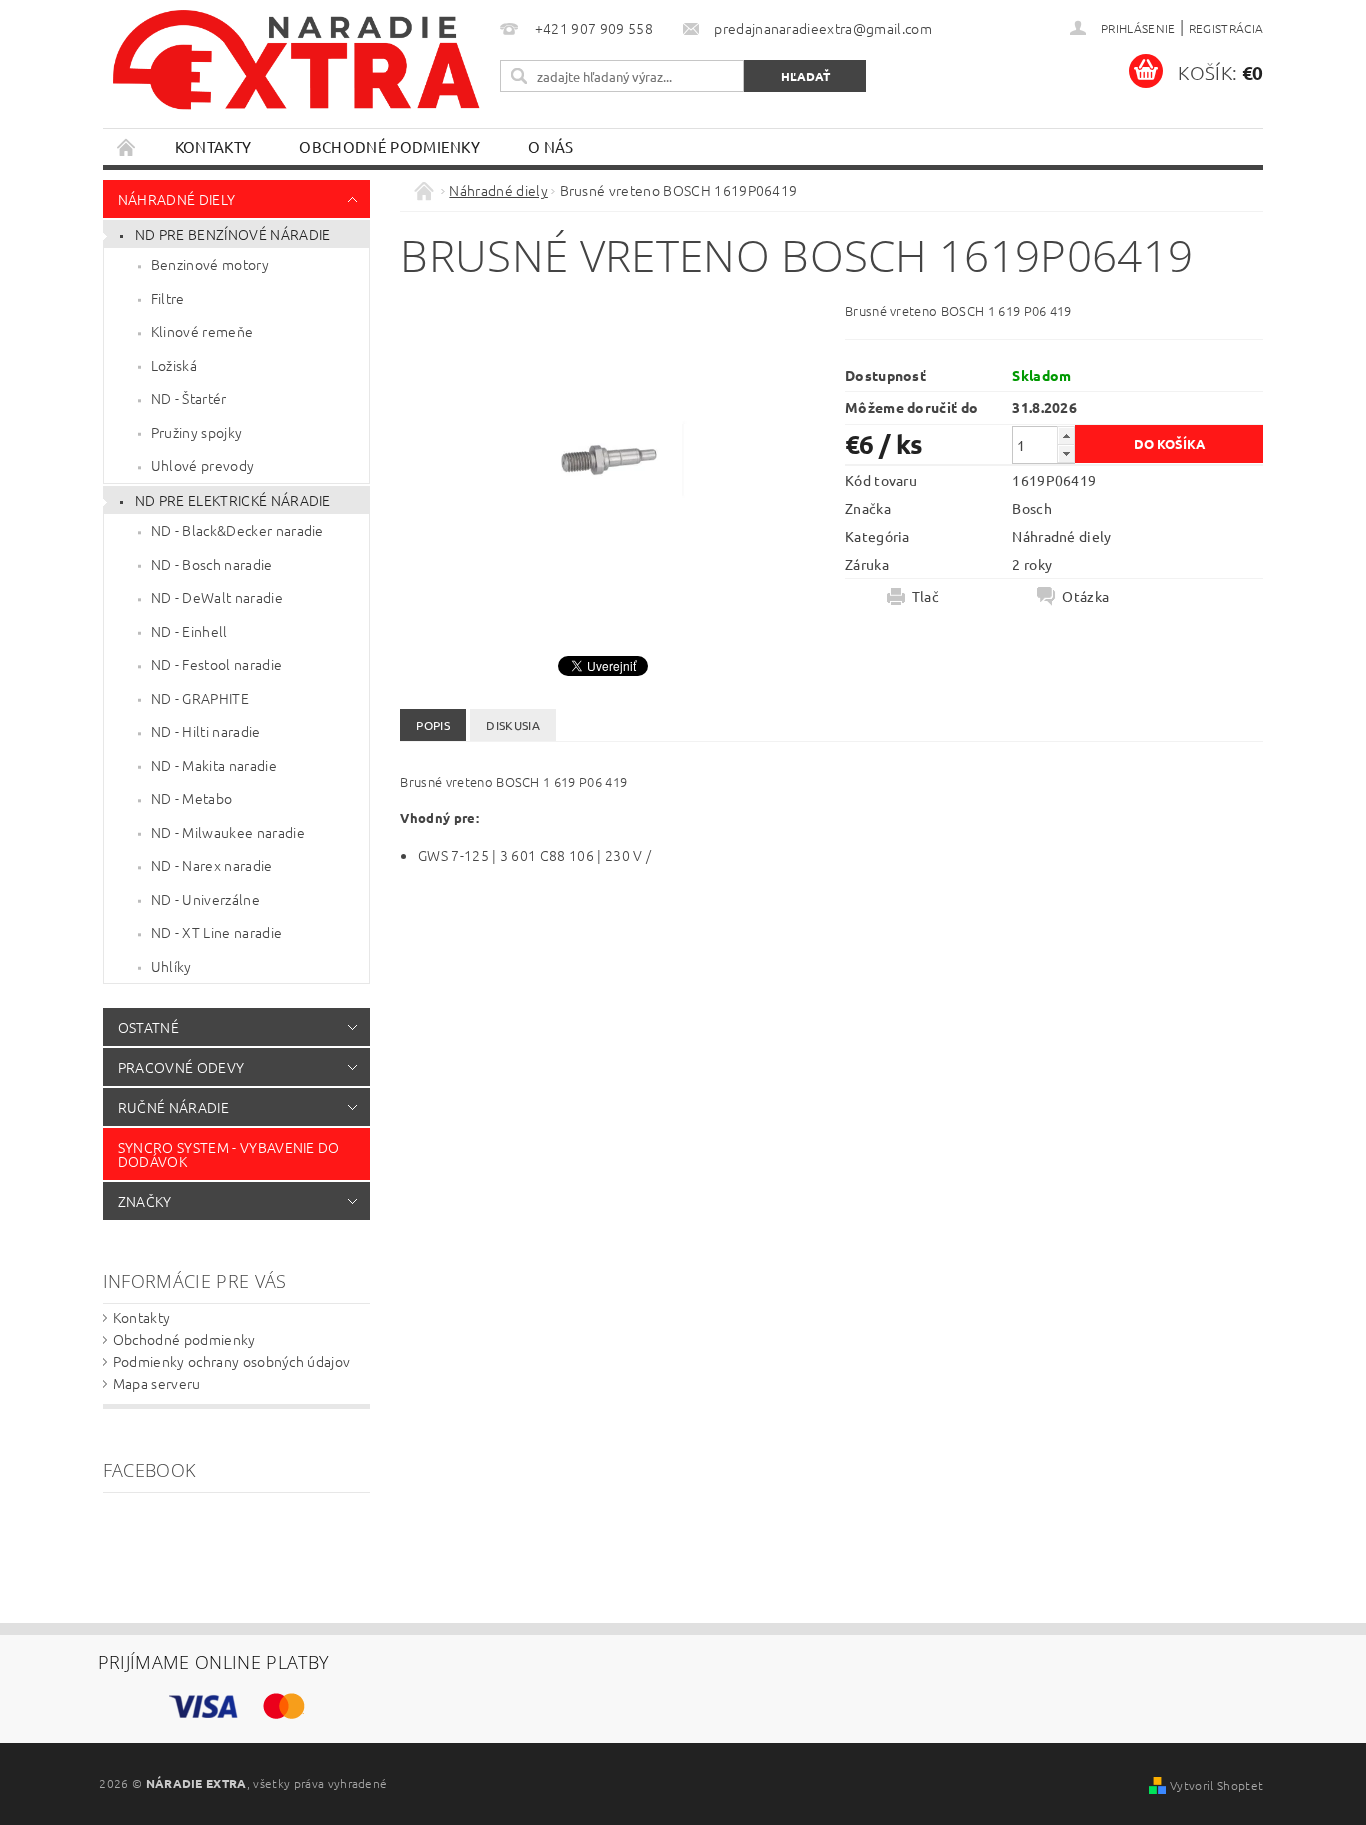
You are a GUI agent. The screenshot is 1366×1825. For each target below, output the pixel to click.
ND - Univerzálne (205, 899)
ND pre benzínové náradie (233, 234)
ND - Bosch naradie (212, 564)
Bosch (1032, 508)
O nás (551, 146)
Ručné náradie (173, 1107)
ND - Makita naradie (214, 765)
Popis (433, 725)
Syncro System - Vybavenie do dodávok (229, 1154)
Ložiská (174, 365)
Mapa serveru (157, 1383)
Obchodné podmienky (389, 146)
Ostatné (148, 1027)
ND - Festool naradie (216, 664)
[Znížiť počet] (1066, 453)
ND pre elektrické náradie (233, 500)
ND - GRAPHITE (200, 698)
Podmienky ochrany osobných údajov (232, 1361)
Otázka (1085, 596)
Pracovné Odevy (181, 1067)
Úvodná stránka (127, 146)
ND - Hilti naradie (206, 731)
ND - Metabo (192, 798)
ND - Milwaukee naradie (228, 832)
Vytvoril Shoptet (1216, 1785)
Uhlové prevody (202, 465)
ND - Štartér (189, 398)
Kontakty (213, 146)
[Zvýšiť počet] (1066, 435)
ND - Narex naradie (212, 865)
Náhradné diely (176, 199)
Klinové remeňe (202, 331)
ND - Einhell (189, 631)
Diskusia (513, 725)
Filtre (168, 298)
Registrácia (1226, 28)
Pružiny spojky (196, 432)
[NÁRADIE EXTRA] (298, 70)
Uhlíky (171, 966)
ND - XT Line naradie (216, 932)
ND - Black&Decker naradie (237, 530)
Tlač (925, 596)
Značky (145, 1201)
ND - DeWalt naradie (217, 597)
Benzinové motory (210, 264)
